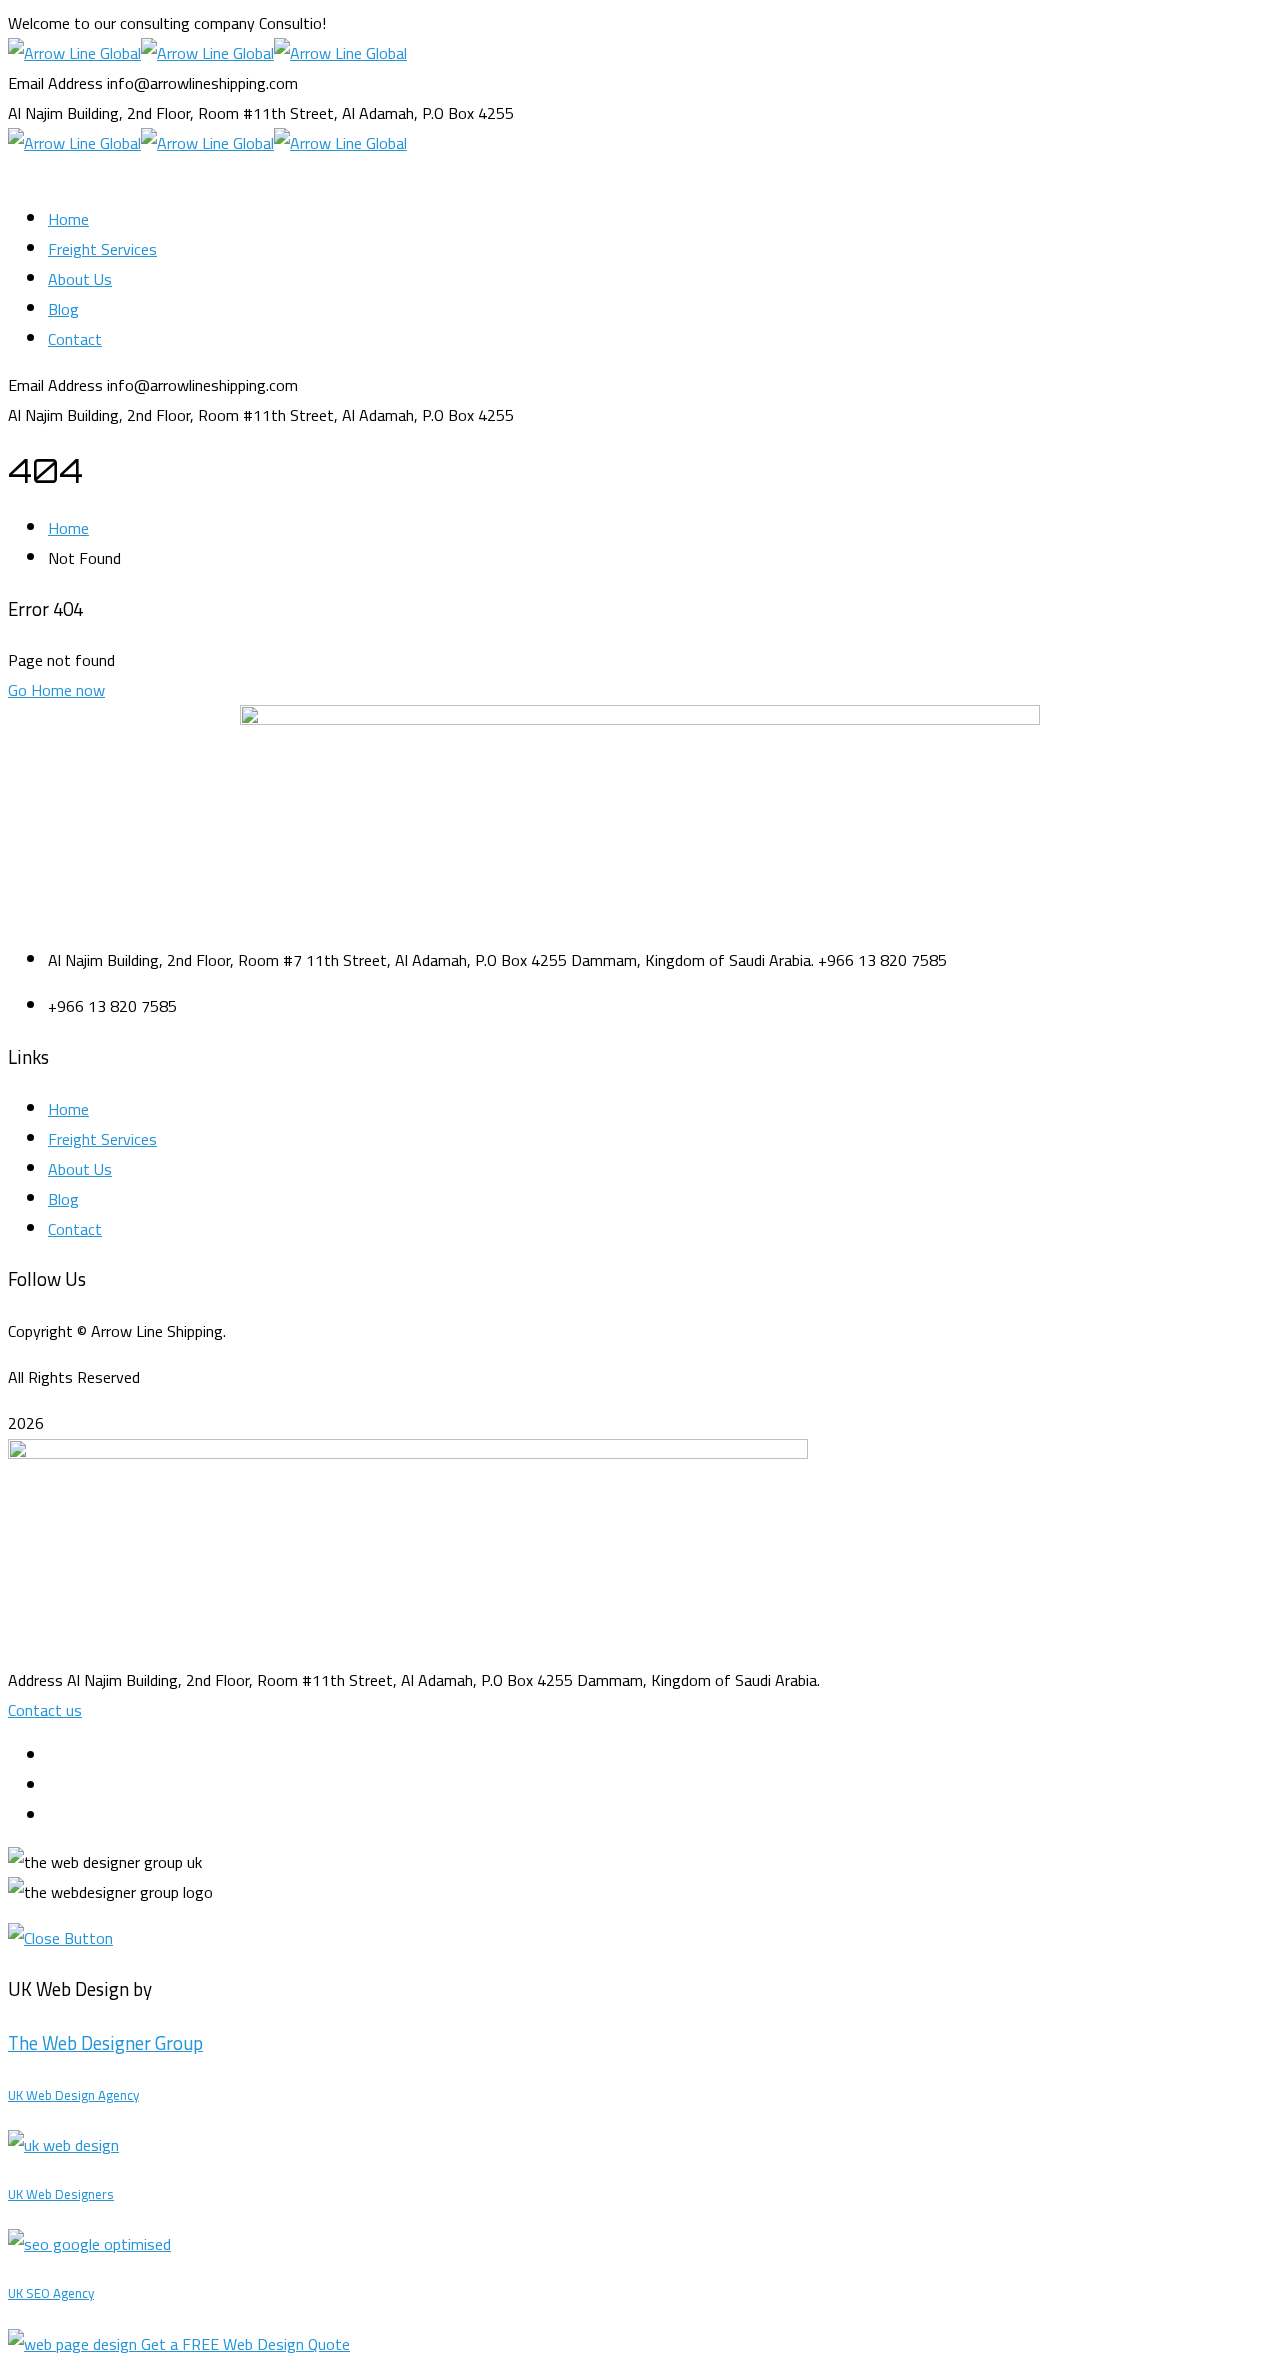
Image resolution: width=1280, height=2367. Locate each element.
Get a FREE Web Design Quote (245, 2344)
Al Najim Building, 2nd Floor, (101, 113)
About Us (80, 1169)
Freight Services (102, 1139)
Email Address (55, 83)
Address (35, 1680)
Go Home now (56, 690)
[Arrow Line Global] (74, 53)
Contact (75, 1229)
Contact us (45, 1710)
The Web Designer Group (105, 2043)
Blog (63, 1199)
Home (68, 528)
